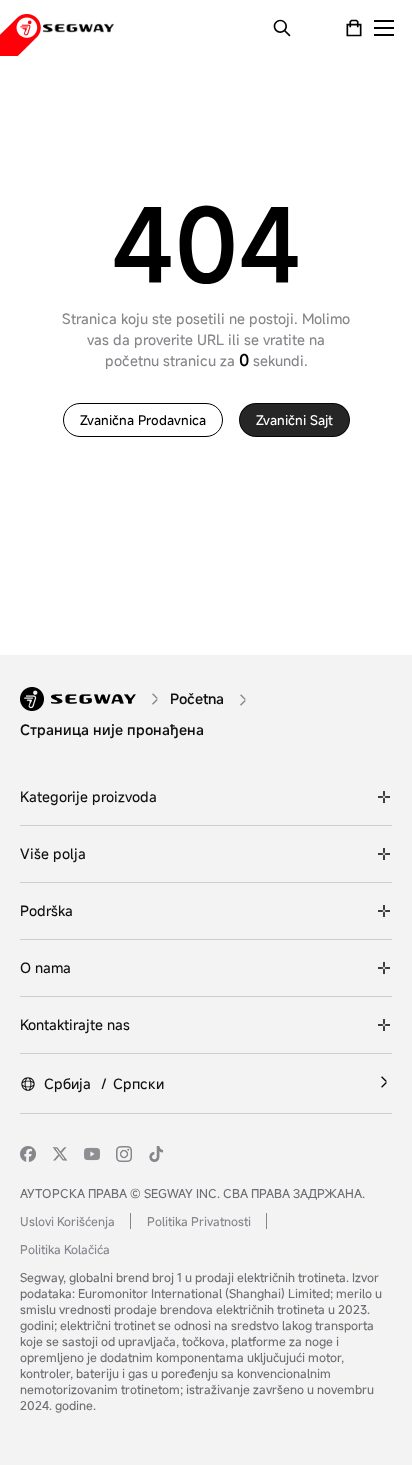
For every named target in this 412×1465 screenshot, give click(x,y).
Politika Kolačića (65, 1249)
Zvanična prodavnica (143, 420)
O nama (45, 967)
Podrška (46, 910)
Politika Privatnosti (199, 1221)
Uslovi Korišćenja (67, 1221)
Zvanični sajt (294, 420)
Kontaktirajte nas (75, 1024)
